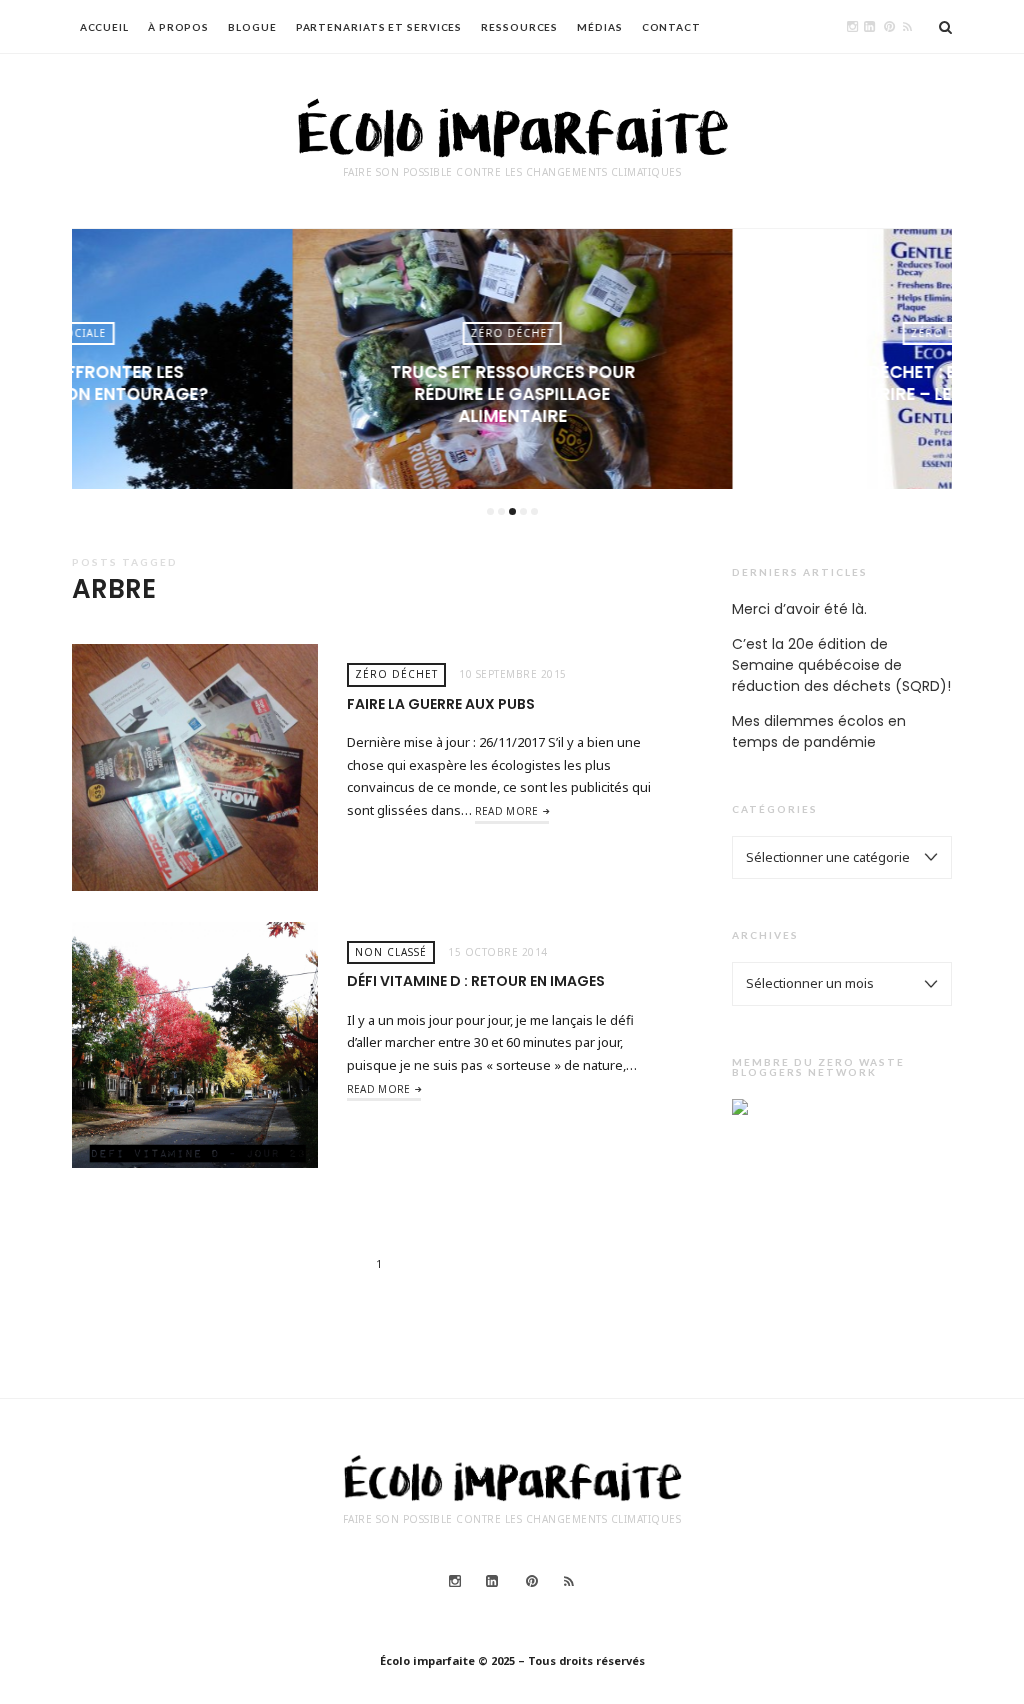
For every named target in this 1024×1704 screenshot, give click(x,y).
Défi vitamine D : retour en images (476, 981)
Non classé (391, 952)
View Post (71, 427)
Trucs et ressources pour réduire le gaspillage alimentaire (511, 394)
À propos (178, 27)
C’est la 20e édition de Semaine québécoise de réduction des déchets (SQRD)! (841, 665)
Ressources (519, 27)
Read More (507, 811)
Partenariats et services (379, 27)
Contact (671, 27)
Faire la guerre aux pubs (441, 704)
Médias (599, 27)
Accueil (104, 27)
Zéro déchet (510, 333)
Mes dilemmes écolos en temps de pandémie (819, 731)
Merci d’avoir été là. (799, 609)
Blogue (252, 27)
